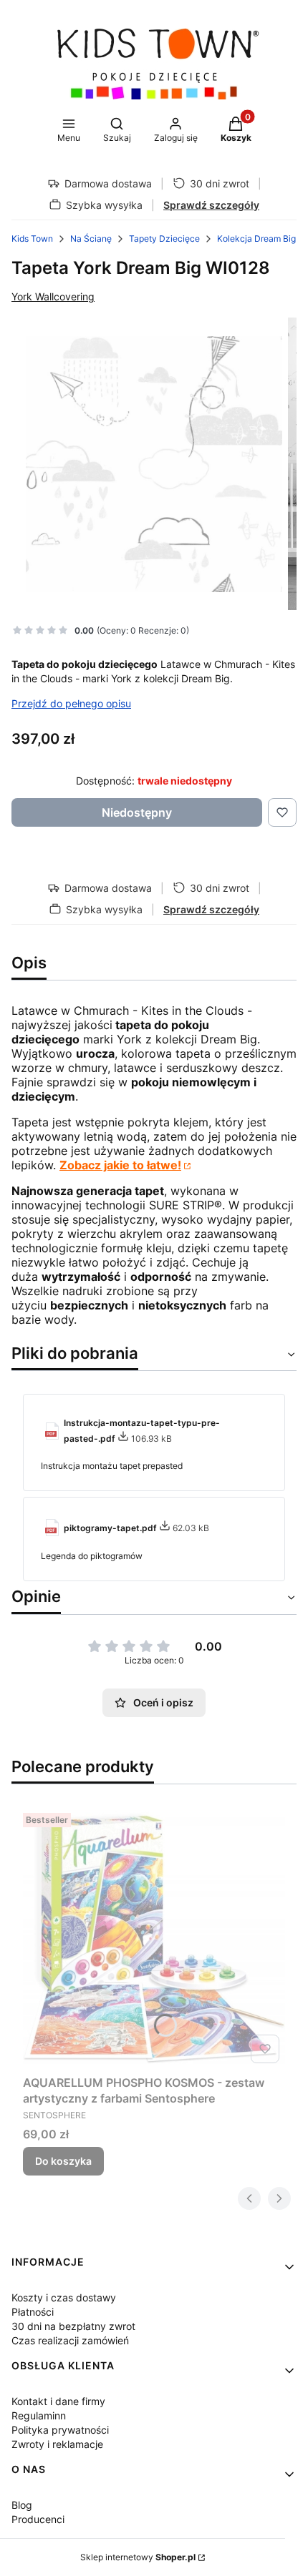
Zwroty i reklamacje (57, 2444)
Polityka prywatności (60, 2430)
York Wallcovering (53, 296)
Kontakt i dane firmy (58, 2401)
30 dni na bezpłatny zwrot (73, 2326)
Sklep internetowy (138, 2557)
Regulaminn (39, 2415)
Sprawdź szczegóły (211, 205)
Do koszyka (63, 2161)
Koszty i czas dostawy (64, 2297)
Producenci (38, 2519)
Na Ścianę (91, 239)
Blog (22, 2505)
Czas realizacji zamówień (70, 2340)
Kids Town (32, 239)
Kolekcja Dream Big (256, 239)
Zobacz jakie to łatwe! (120, 1165)
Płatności (33, 2312)
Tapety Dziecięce (164, 239)
